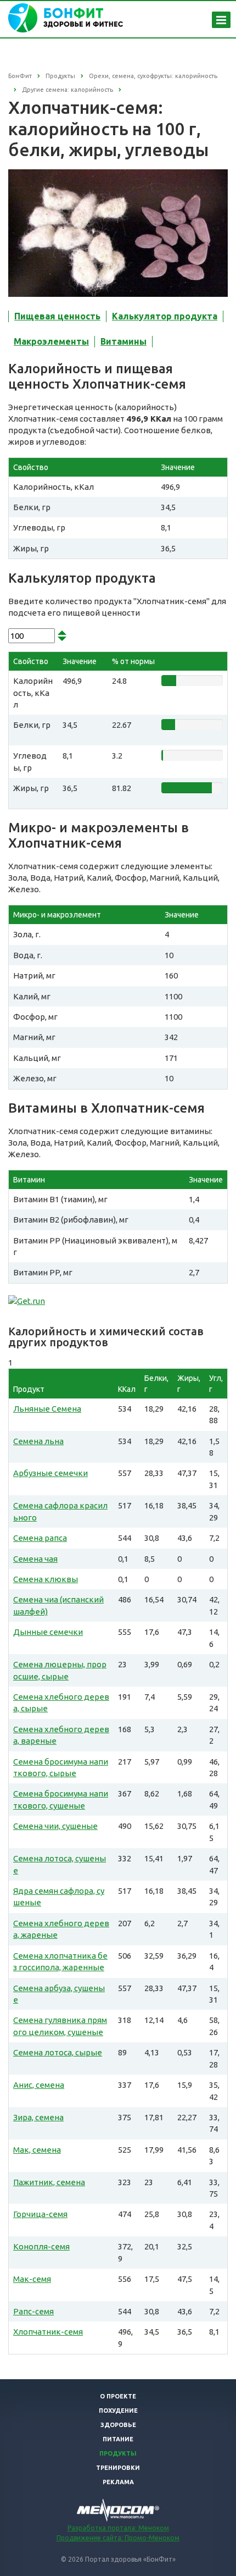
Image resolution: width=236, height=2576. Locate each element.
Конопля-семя (41, 2246)
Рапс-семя (33, 2311)
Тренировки (118, 2468)
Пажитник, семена (49, 2182)
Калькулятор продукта (165, 316)
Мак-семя (32, 2279)
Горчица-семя (40, 2214)
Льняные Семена (47, 1409)
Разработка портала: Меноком (118, 2528)
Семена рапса (40, 1538)
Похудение (118, 2411)
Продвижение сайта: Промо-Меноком (118, 2538)
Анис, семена (39, 2085)
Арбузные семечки (50, 1473)
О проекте (118, 2396)
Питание (118, 2439)
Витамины (123, 341)
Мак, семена (37, 2150)
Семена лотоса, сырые (58, 2052)
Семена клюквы (46, 1579)
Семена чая (35, 1559)
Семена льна (38, 1441)
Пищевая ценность (57, 316)
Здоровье (118, 2425)
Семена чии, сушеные (55, 1826)
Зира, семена (38, 2117)
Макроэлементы (51, 341)
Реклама (118, 2482)
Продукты (118, 2453)
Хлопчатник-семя (48, 2332)
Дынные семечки (48, 1632)
